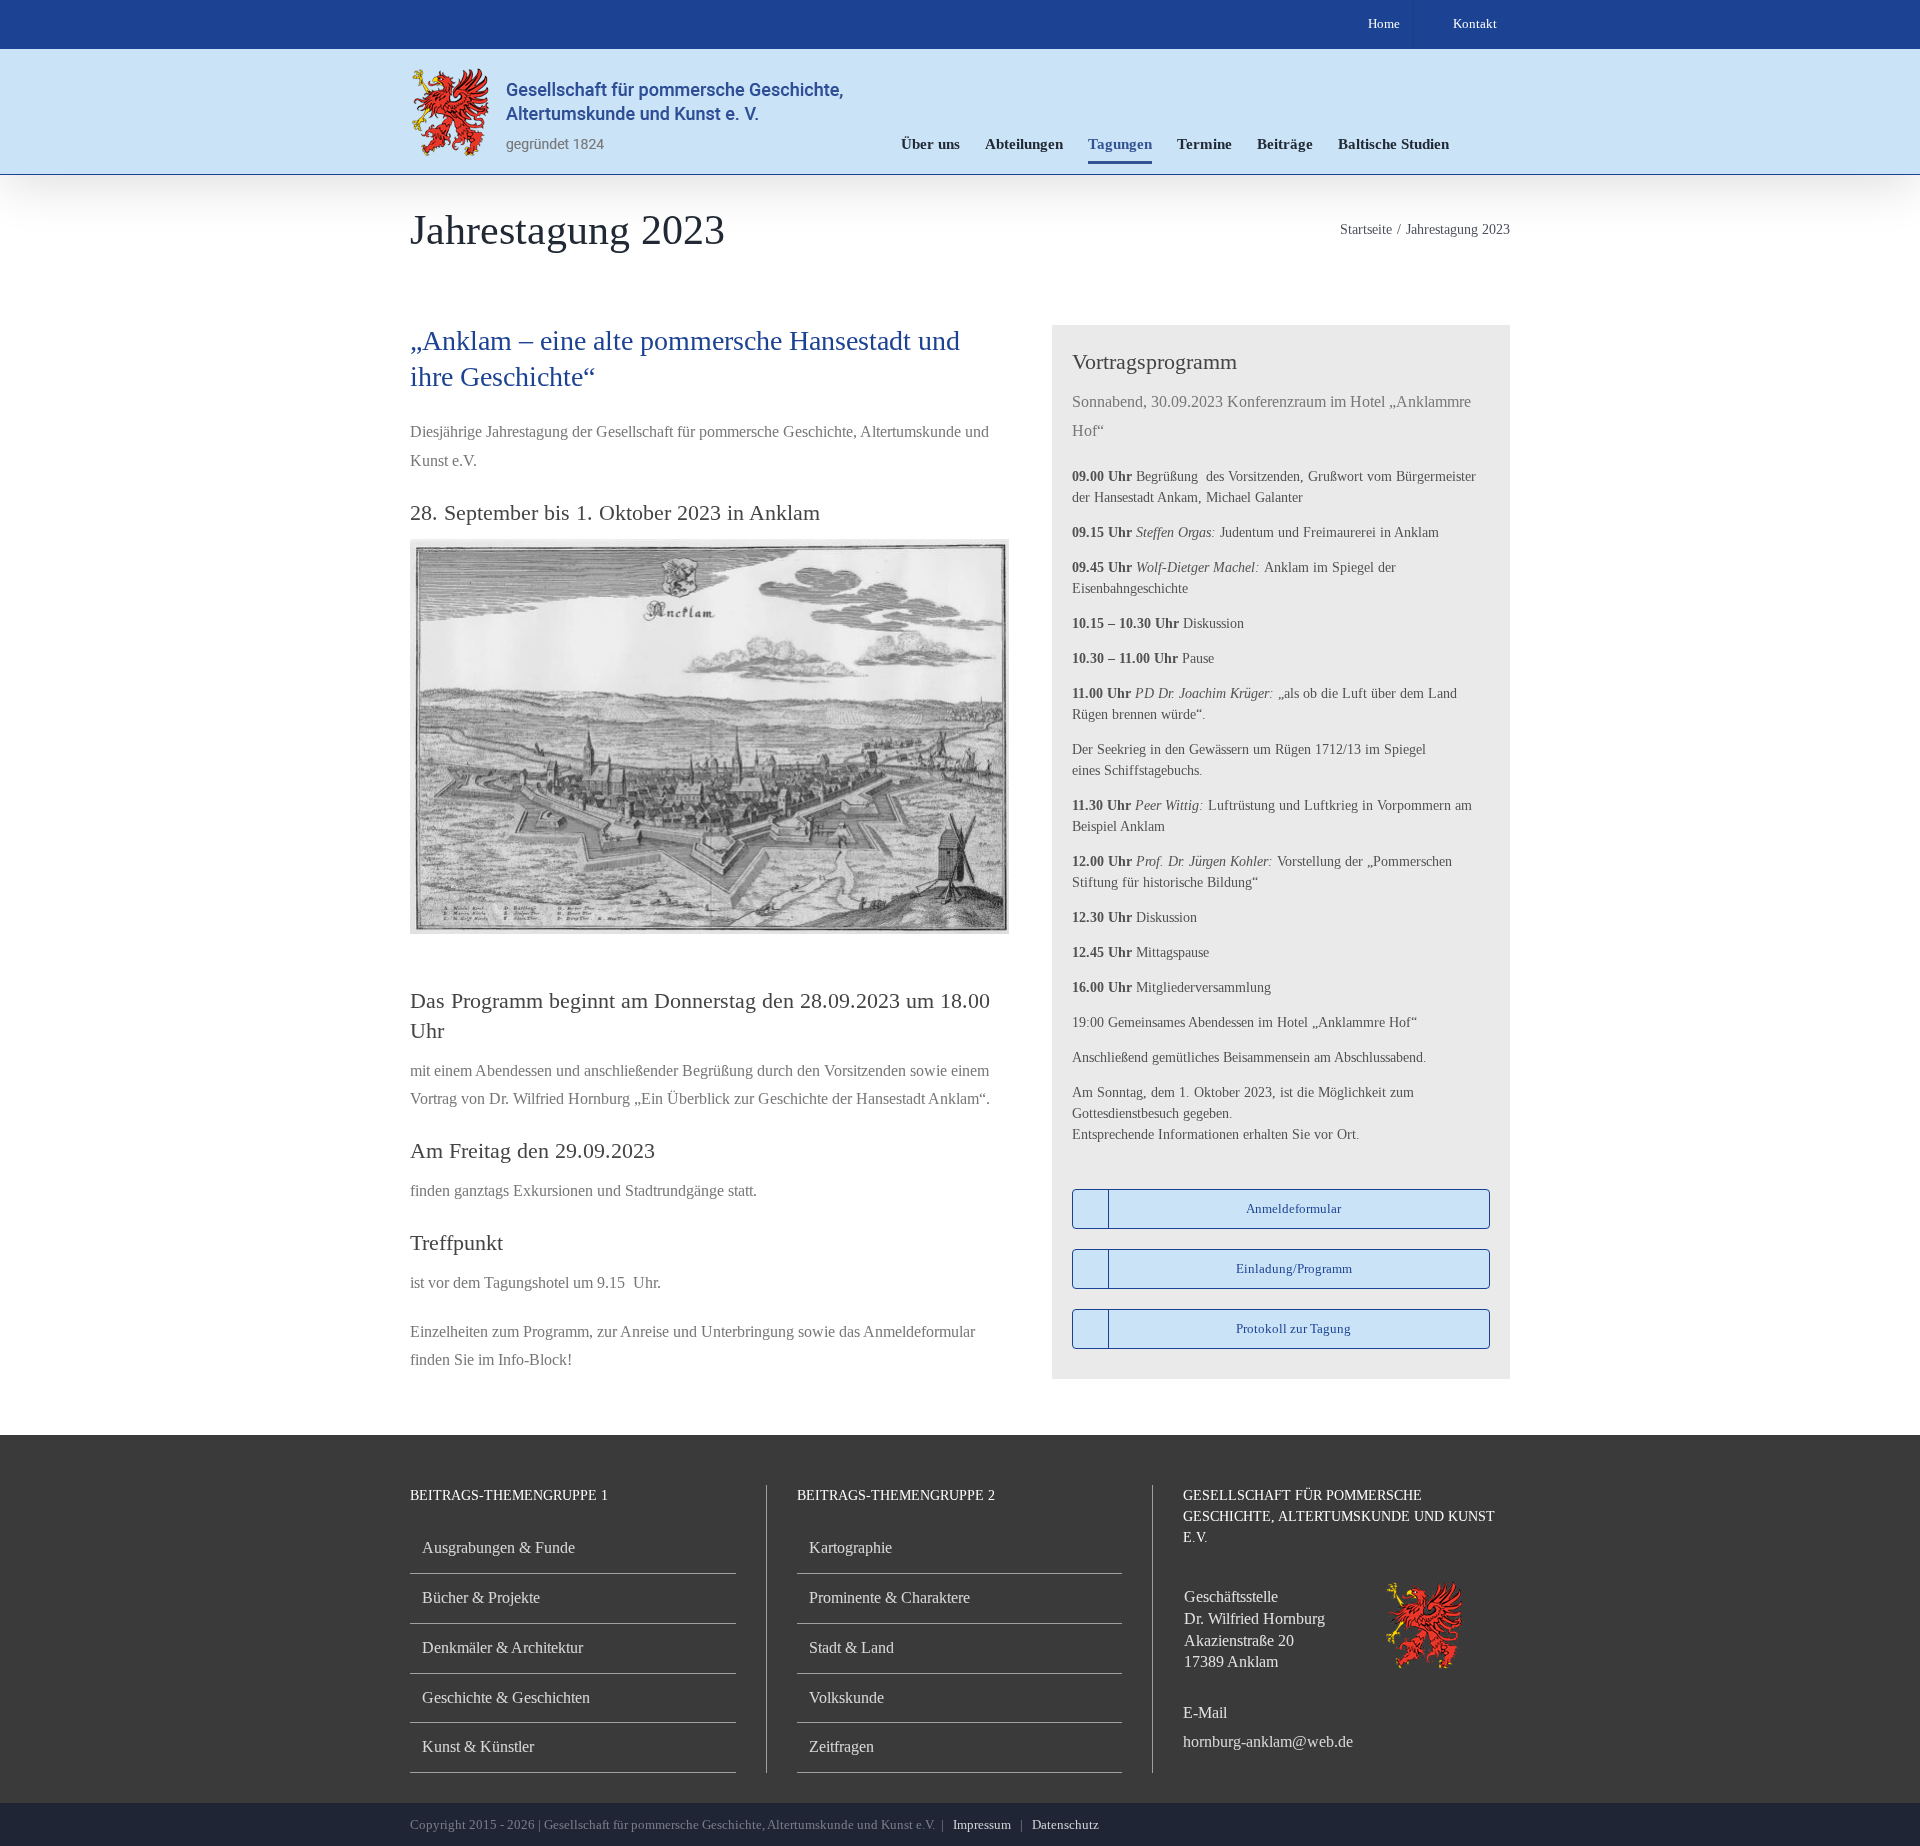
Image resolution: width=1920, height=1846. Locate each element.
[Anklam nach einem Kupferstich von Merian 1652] (709, 546)
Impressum (982, 1824)
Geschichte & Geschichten (506, 1697)
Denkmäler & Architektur (502, 1647)
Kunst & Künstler (478, 1746)
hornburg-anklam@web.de (1268, 1741)
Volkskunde (846, 1697)
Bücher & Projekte (481, 1597)
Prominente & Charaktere (889, 1597)
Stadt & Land (851, 1647)
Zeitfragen (841, 1746)
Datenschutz (1065, 1824)
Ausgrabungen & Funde (498, 1547)
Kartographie (850, 1547)
